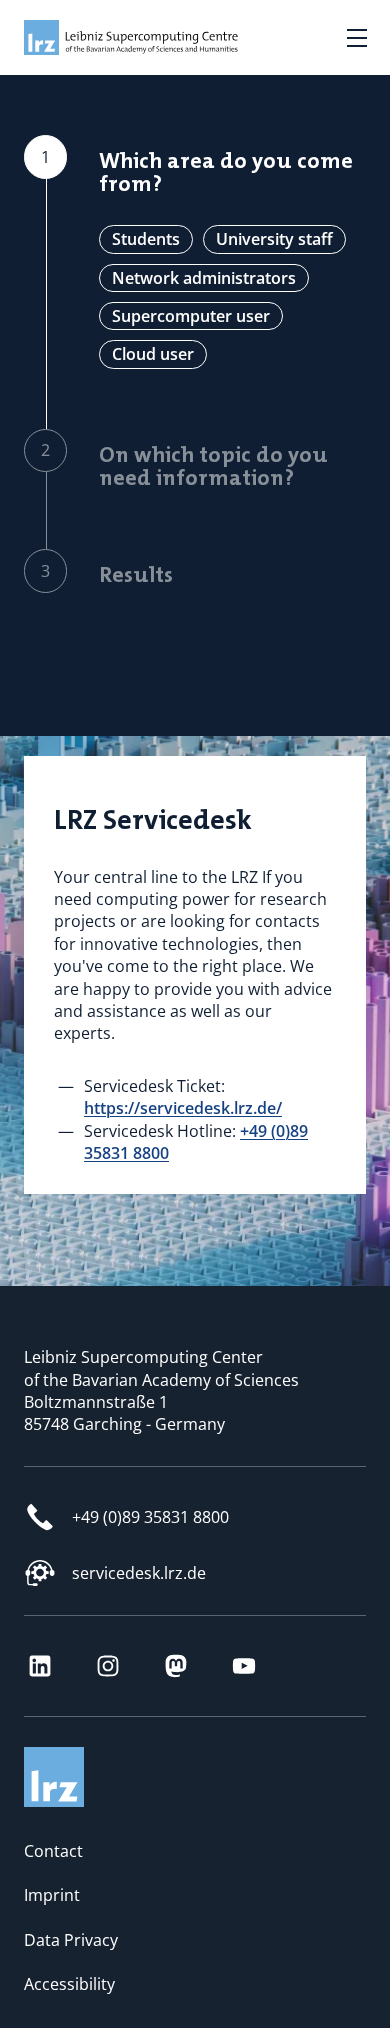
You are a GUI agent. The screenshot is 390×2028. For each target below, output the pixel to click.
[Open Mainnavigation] (357, 38)
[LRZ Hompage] (114, 37)
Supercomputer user (191, 316)
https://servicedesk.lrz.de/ (183, 1108)
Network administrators (204, 278)
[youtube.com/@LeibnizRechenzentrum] (244, 1666)
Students (146, 239)
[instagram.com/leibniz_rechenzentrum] (108, 1666)
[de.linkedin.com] (40, 1666)
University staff (274, 239)
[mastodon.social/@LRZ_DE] (176, 1666)
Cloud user (153, 354)
